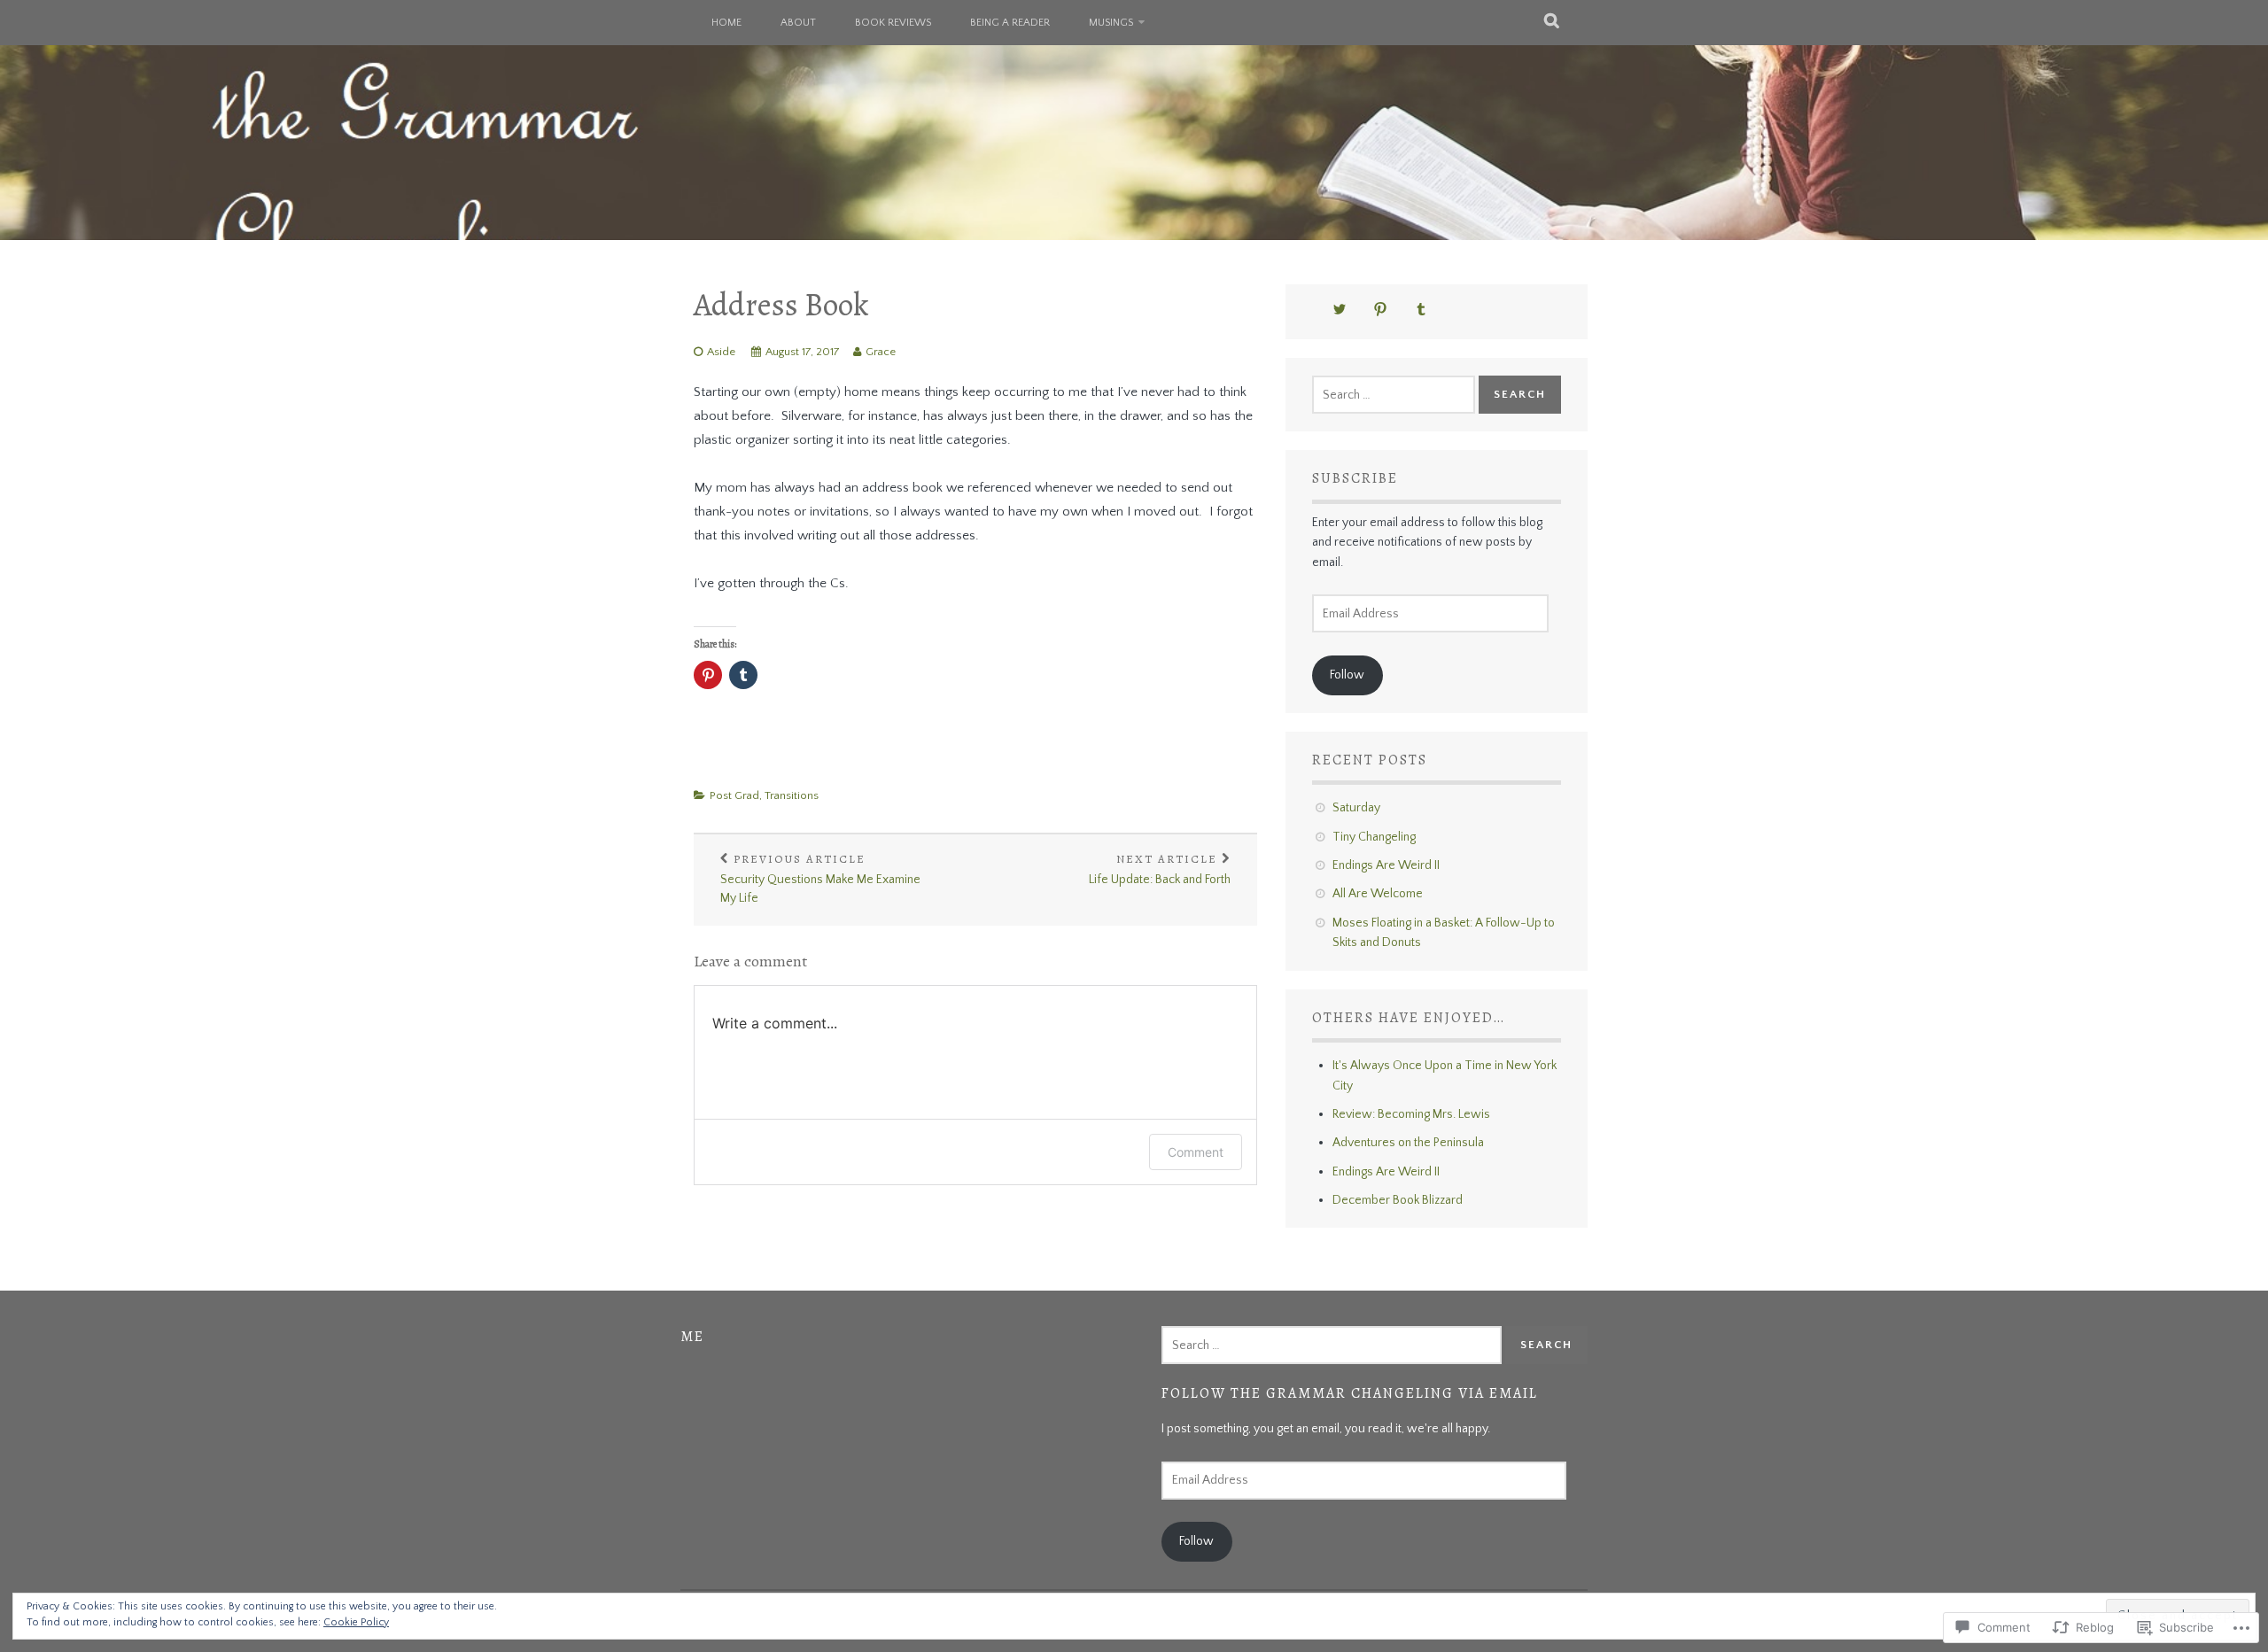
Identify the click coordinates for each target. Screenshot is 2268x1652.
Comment (1196, 1152)
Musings (1111, 23)
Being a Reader (1010, 23)
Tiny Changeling (1374, 837)
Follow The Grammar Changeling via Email (1350, 1393)
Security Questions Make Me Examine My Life (820, 878)
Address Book (781, 304)
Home (726, 23)
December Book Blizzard (1398, 1200)
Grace (881, 352)
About (798, 23)
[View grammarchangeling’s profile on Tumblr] (1421, 309)
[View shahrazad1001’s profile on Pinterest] (1380, 309)
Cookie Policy (356, 1622)
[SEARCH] (1553, 22)
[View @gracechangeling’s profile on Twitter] (1340, 309)
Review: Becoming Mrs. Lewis (1411, 1114)
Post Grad (734, 795)
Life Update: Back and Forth (1160, 869)
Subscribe (1355, 478)
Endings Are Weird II (1386, 865)
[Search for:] (1394, 395)
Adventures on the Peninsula (1408, 1143)
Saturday (1356, 808)
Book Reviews (893, 23)
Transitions (792, 795)
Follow (1347, 675)
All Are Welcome (1378, 894)
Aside (721, 352)
